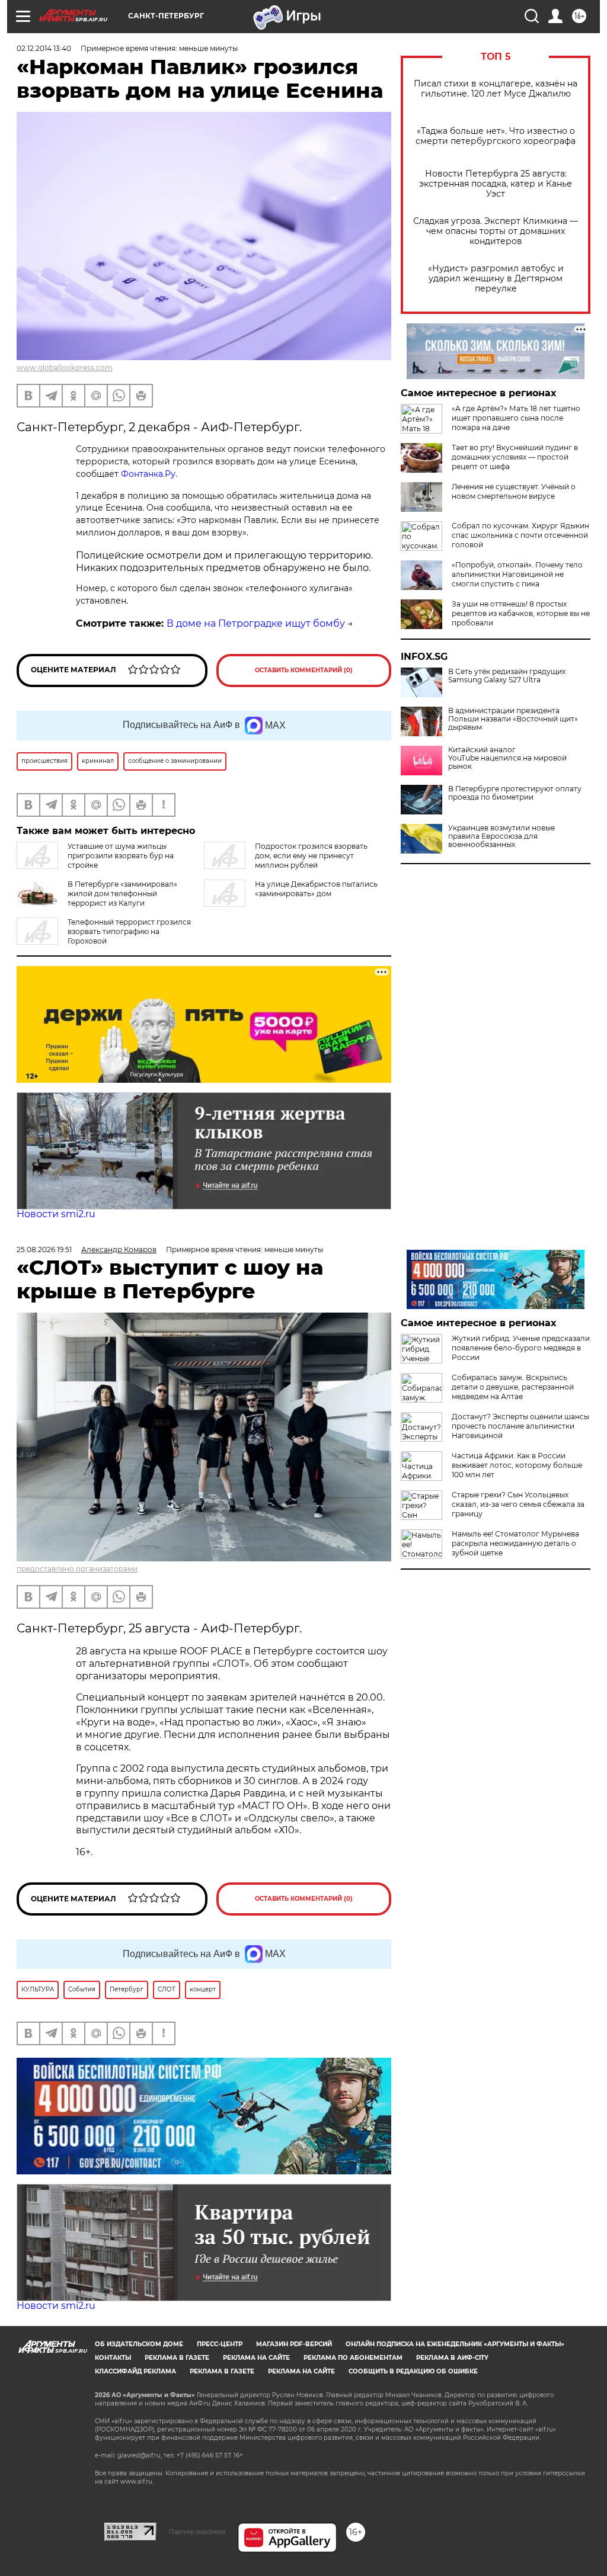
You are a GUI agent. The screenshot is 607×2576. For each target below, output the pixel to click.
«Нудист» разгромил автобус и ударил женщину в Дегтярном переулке (496, 279)
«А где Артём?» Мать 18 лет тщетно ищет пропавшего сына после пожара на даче (516, 418)
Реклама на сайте (256, 2358)
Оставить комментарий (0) (304, 670)
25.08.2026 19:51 (44, 1249)
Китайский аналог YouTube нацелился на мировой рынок (507, 758)
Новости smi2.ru (56, 1214)
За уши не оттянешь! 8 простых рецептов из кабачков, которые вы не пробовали (521, 613)
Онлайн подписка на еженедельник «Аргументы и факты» (455, 2344)
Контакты (113, 2358)
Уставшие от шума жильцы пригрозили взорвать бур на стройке (121, 856)
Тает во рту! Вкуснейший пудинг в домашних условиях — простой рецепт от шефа (515, 457)
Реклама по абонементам (353, 2358)
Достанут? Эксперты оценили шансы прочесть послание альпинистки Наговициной (520, 1426)
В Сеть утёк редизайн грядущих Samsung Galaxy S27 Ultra (507, 676)
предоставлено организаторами (77, 1569)
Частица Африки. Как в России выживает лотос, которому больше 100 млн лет (517, 1465)
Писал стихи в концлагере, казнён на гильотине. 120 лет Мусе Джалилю (496, 89)
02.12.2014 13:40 (44, 48)
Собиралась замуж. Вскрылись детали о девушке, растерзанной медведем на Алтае (513, 1387)
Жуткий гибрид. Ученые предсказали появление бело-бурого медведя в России (521, 1348)
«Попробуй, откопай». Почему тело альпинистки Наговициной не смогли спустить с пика (517, 574)
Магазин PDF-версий (294, 2344)
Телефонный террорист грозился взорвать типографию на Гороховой (129, 931)
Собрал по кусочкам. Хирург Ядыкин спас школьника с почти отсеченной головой (520, 535)
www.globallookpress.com (65, 368)
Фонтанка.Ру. (149, 474)
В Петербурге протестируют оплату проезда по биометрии (515, 793)
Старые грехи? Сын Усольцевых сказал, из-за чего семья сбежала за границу (518, 1504)
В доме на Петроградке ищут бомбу (256, 623)
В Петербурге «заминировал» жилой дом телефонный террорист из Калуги (122, 894)
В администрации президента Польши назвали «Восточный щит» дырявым (513, 719)
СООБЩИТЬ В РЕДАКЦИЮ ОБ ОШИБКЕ (413, 2371)
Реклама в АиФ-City (452, 2358)
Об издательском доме (139, 2344)
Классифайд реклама (135, 2371)
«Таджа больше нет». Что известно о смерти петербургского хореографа (496, 136)
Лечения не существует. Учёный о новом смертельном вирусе (514, 491)
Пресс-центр (220, 2344)
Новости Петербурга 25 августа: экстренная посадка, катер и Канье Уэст (496, 184)
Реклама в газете (177, 2358)
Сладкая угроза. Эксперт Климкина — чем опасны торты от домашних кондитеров (496, 231)
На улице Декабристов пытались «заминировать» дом (316, 889)
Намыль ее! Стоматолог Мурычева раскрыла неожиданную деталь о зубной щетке (515, 1543)
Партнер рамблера (197, 2532)
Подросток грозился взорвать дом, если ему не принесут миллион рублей (311, 856)
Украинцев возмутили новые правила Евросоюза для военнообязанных (501, 836)
